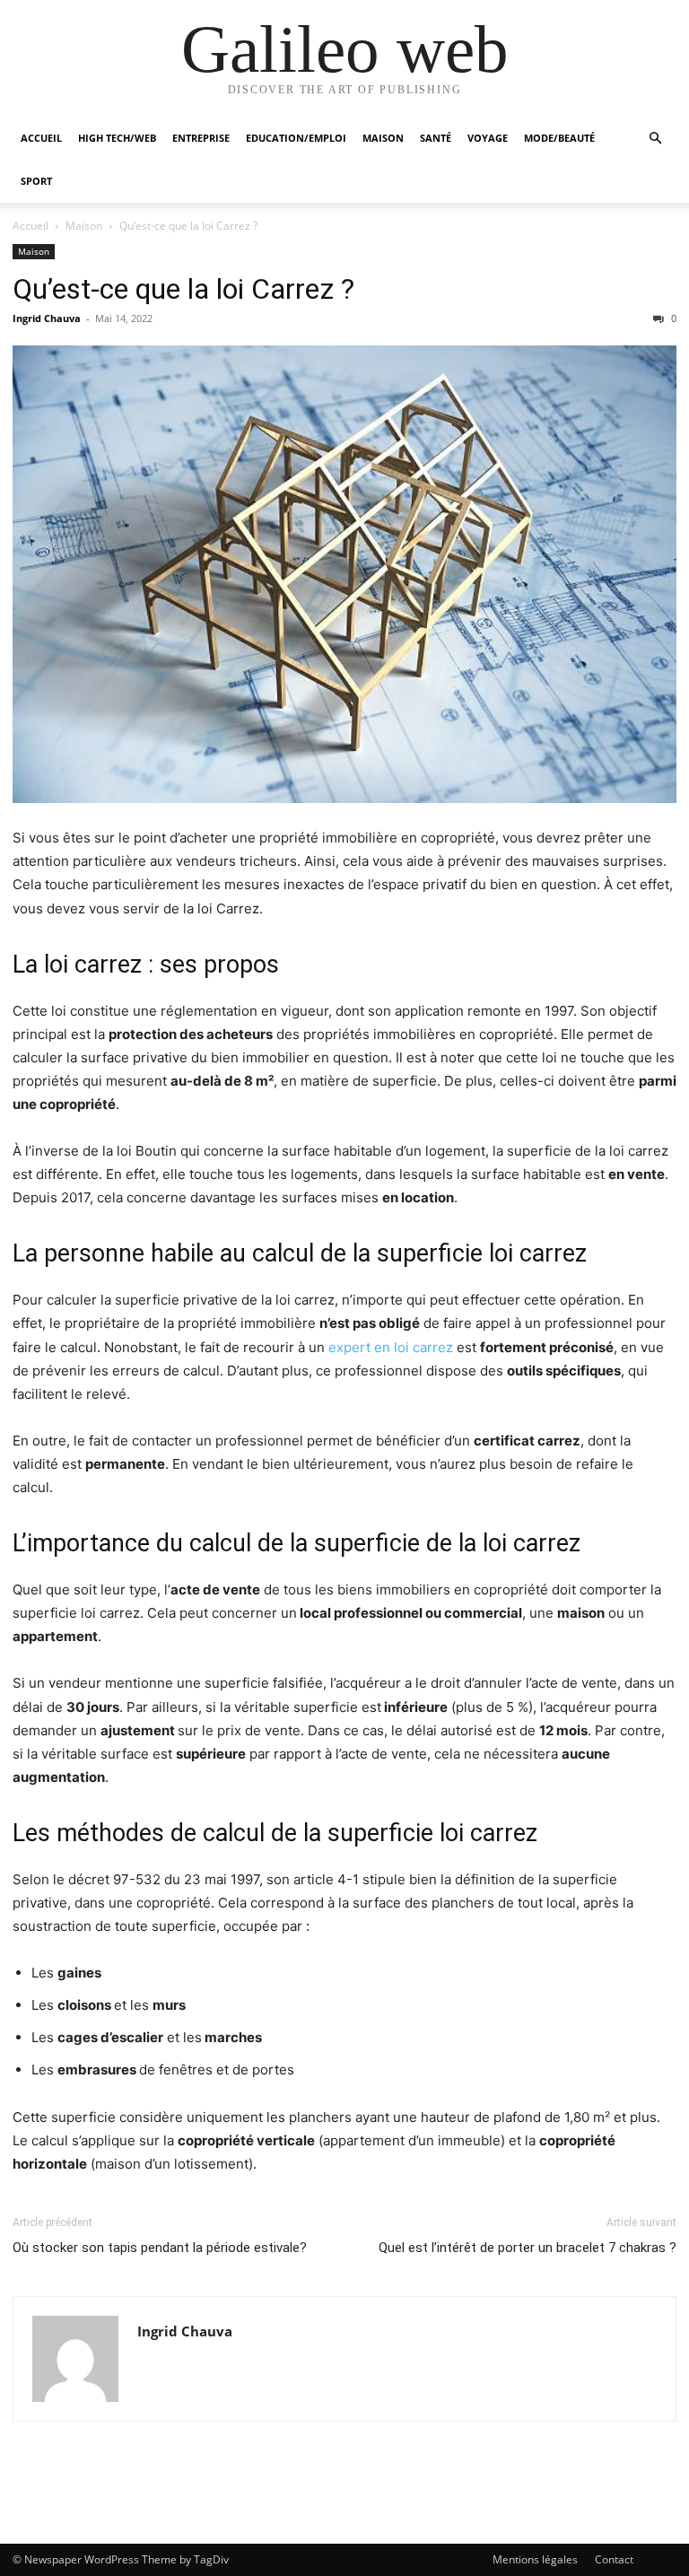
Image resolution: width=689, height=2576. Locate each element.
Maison (383, 138)
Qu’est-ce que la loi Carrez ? (183, 289)
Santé (436, 138)
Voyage (488, 138)
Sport (36, 181)
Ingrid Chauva (47, 318)
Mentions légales (535, 2559)
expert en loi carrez (391, 1347)
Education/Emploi (296, 138)
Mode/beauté (559, 138)
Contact (614, 2559)
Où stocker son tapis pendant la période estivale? (160, 2248)
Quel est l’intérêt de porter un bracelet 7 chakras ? (528, 2248)
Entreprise (201, 138)
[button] (655, 139)
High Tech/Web (117, 138)
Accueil (41, 138)
